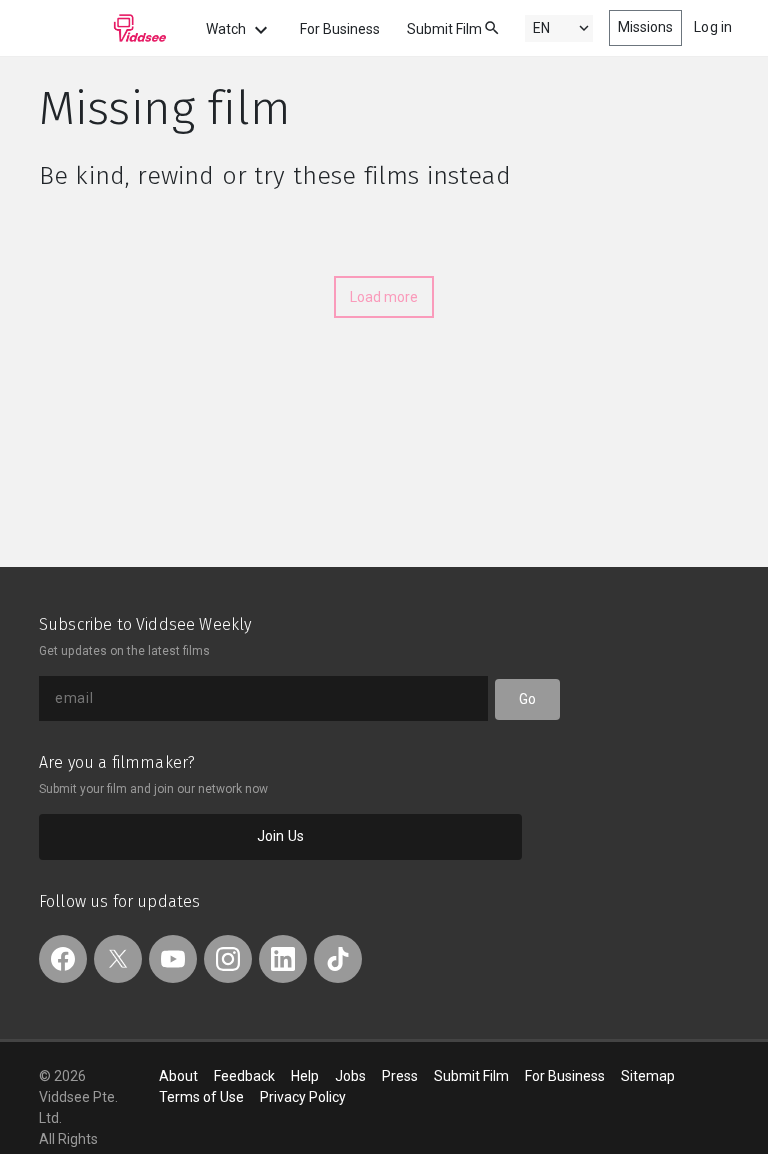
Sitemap (648, 1076)
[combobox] (473, 26)
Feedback (244, 1076)
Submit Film (444, 29)
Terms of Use (201, 1097)
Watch (227, 29)
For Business (340, 29)
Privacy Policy (303, 1097)
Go (527, 699)
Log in (713, 27)
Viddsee (103, 28)
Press (400, 1076)
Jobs (350, 1076)
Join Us (280, 836)
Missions (646, 27)
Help (305, 1076)
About (178, 1076)
